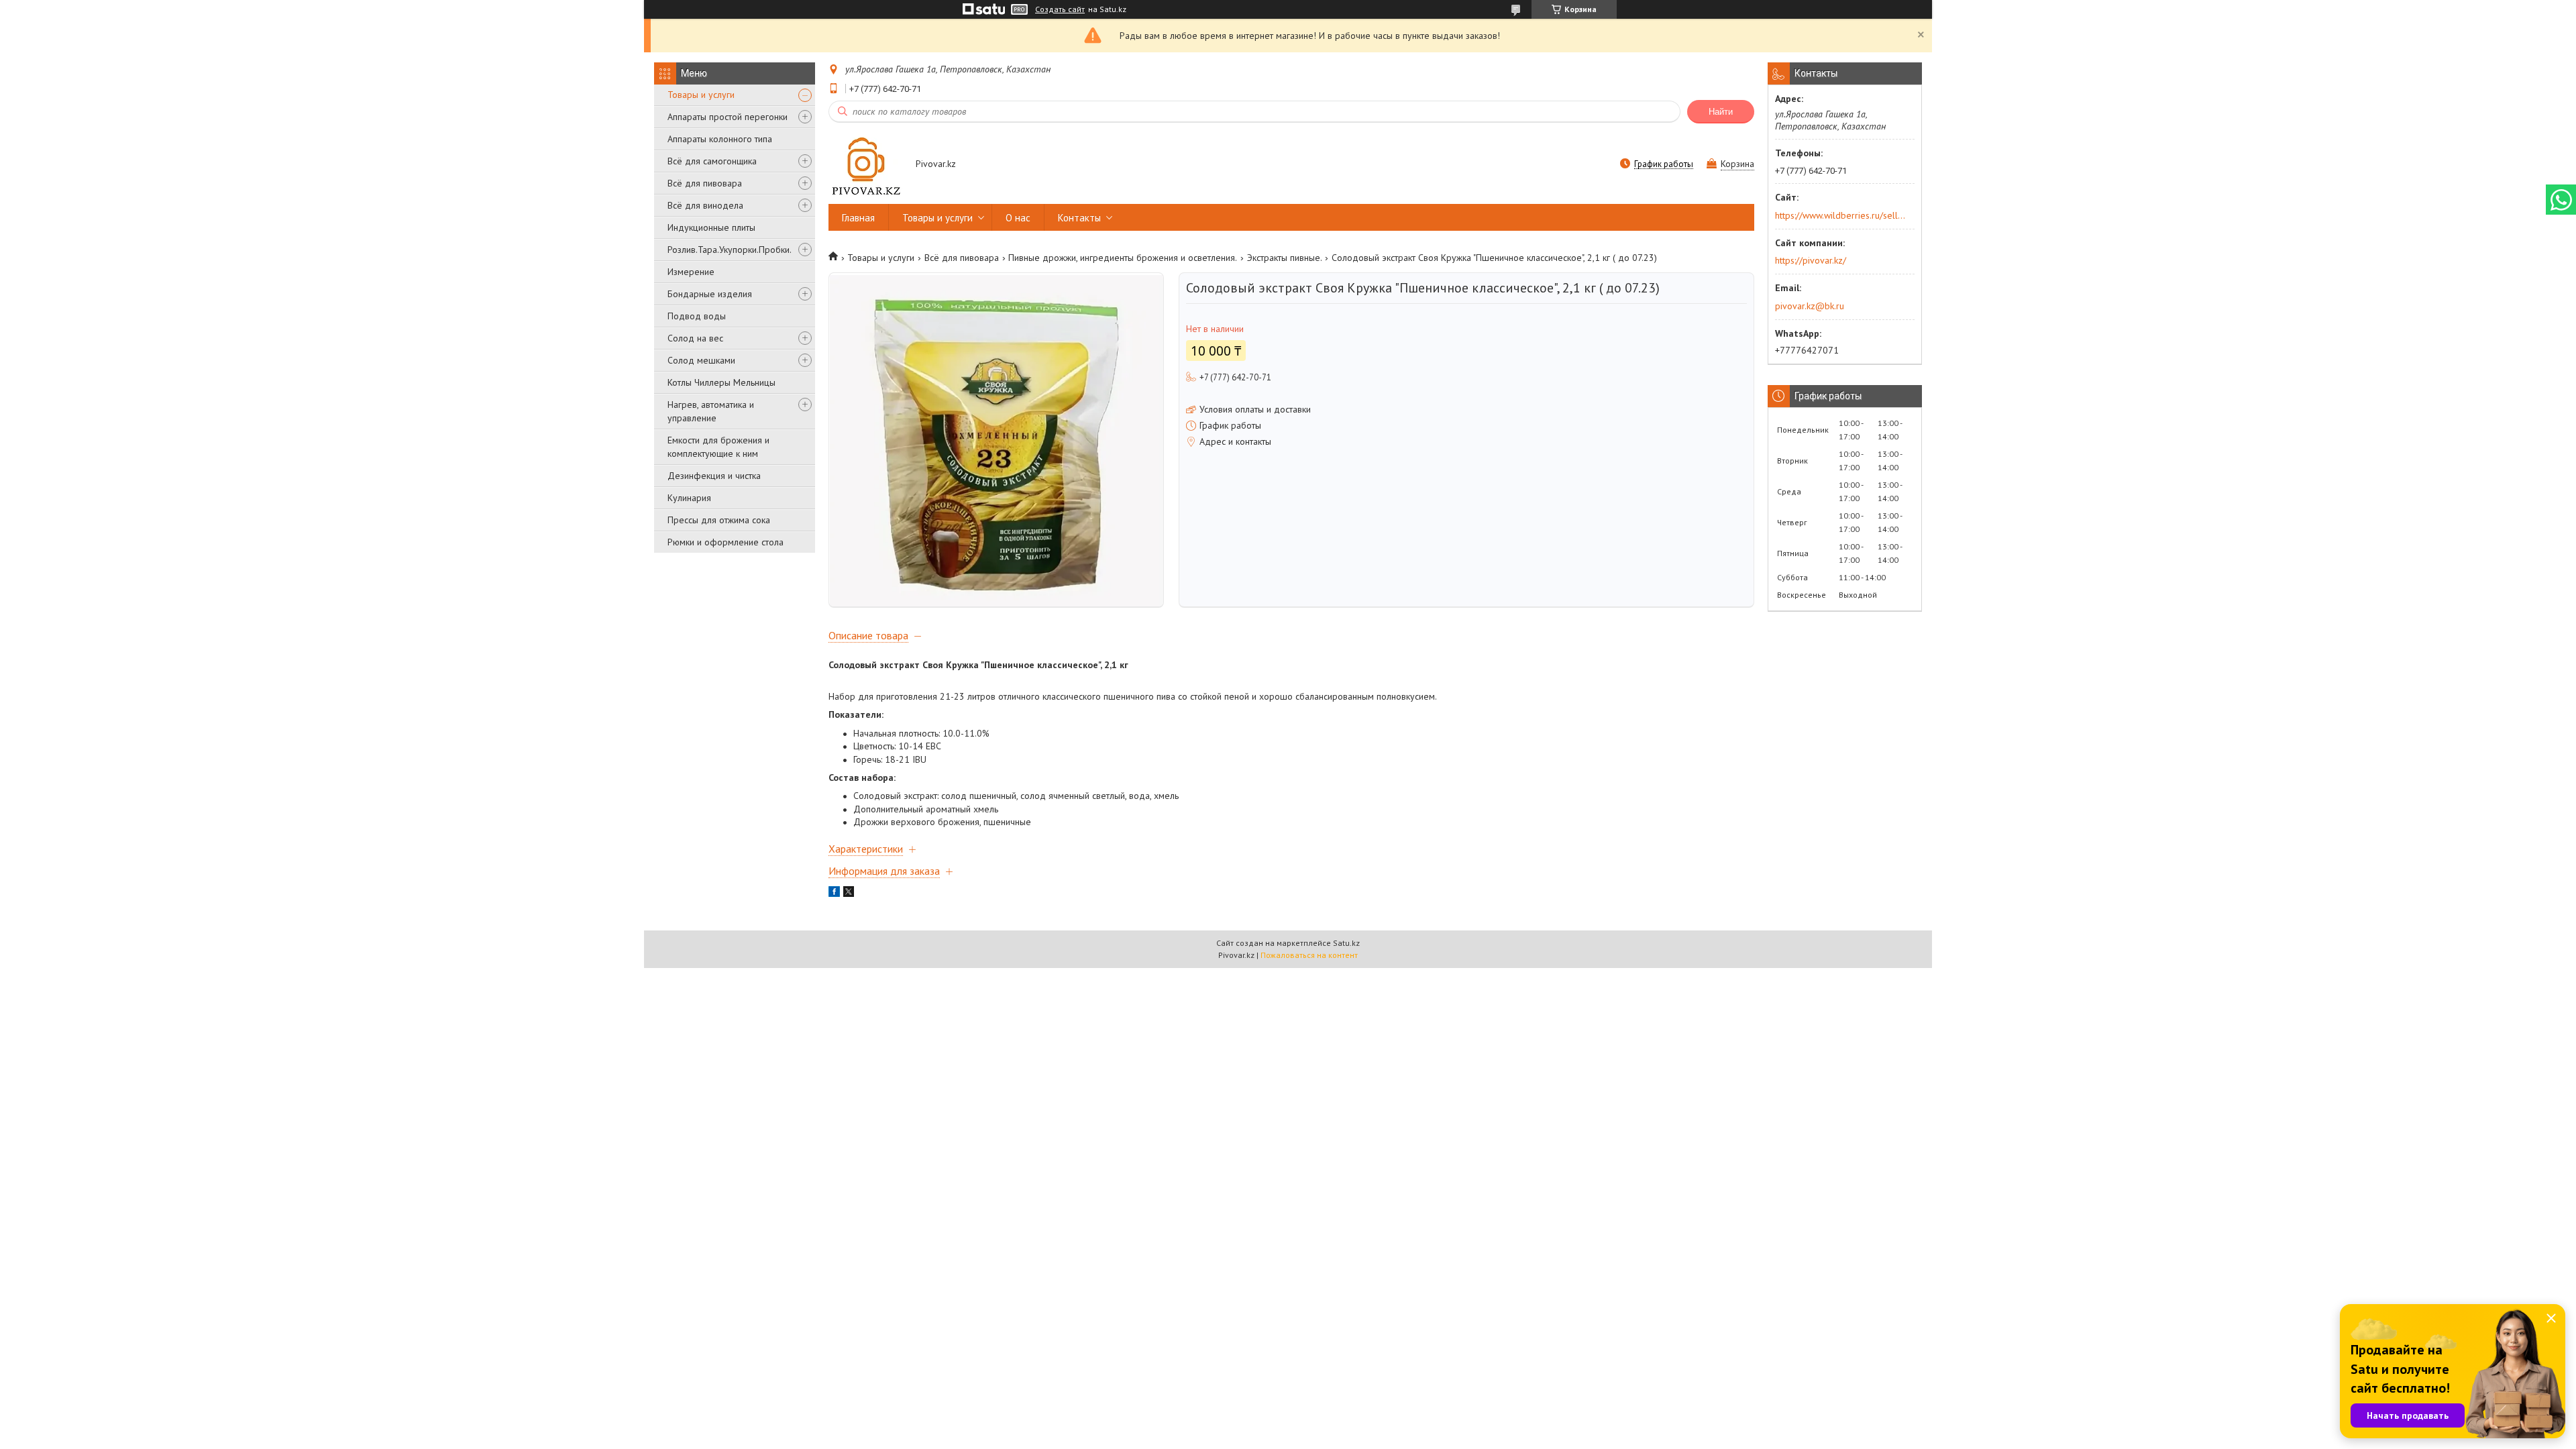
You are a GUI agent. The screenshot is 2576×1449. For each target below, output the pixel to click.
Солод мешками (701, 360)
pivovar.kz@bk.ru (1810, 306)
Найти (1721, 112)
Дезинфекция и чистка (714, 476)
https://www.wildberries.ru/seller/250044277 (1840, 215)
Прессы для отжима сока (719, 520)
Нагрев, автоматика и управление (711, 411)
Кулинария (689, 498)
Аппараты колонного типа (720, 139)
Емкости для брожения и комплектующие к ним (718, 447)
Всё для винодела (705, 205)
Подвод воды (697, 316)
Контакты (1079, 218)
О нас (1018, 218)
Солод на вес (695, 338)
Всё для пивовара (705, 183)
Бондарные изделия (710, 294)
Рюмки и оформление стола (726, 542)
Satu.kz (1346, 943)
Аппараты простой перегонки (728, 117)
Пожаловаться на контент (1309, 955)
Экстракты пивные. (1285, 258)
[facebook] (834, 894)
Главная (858, 218)
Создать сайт (1060, 9)
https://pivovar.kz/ (1811, 260)
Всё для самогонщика (712, 161)
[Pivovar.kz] (866, 165)
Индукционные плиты (711, 227)
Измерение (691, 272)
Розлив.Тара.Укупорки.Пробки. (730, 250)
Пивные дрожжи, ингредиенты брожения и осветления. (1123, 258)
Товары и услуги (701, 95)
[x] (849, 894)
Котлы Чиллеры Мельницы (721, 382)
